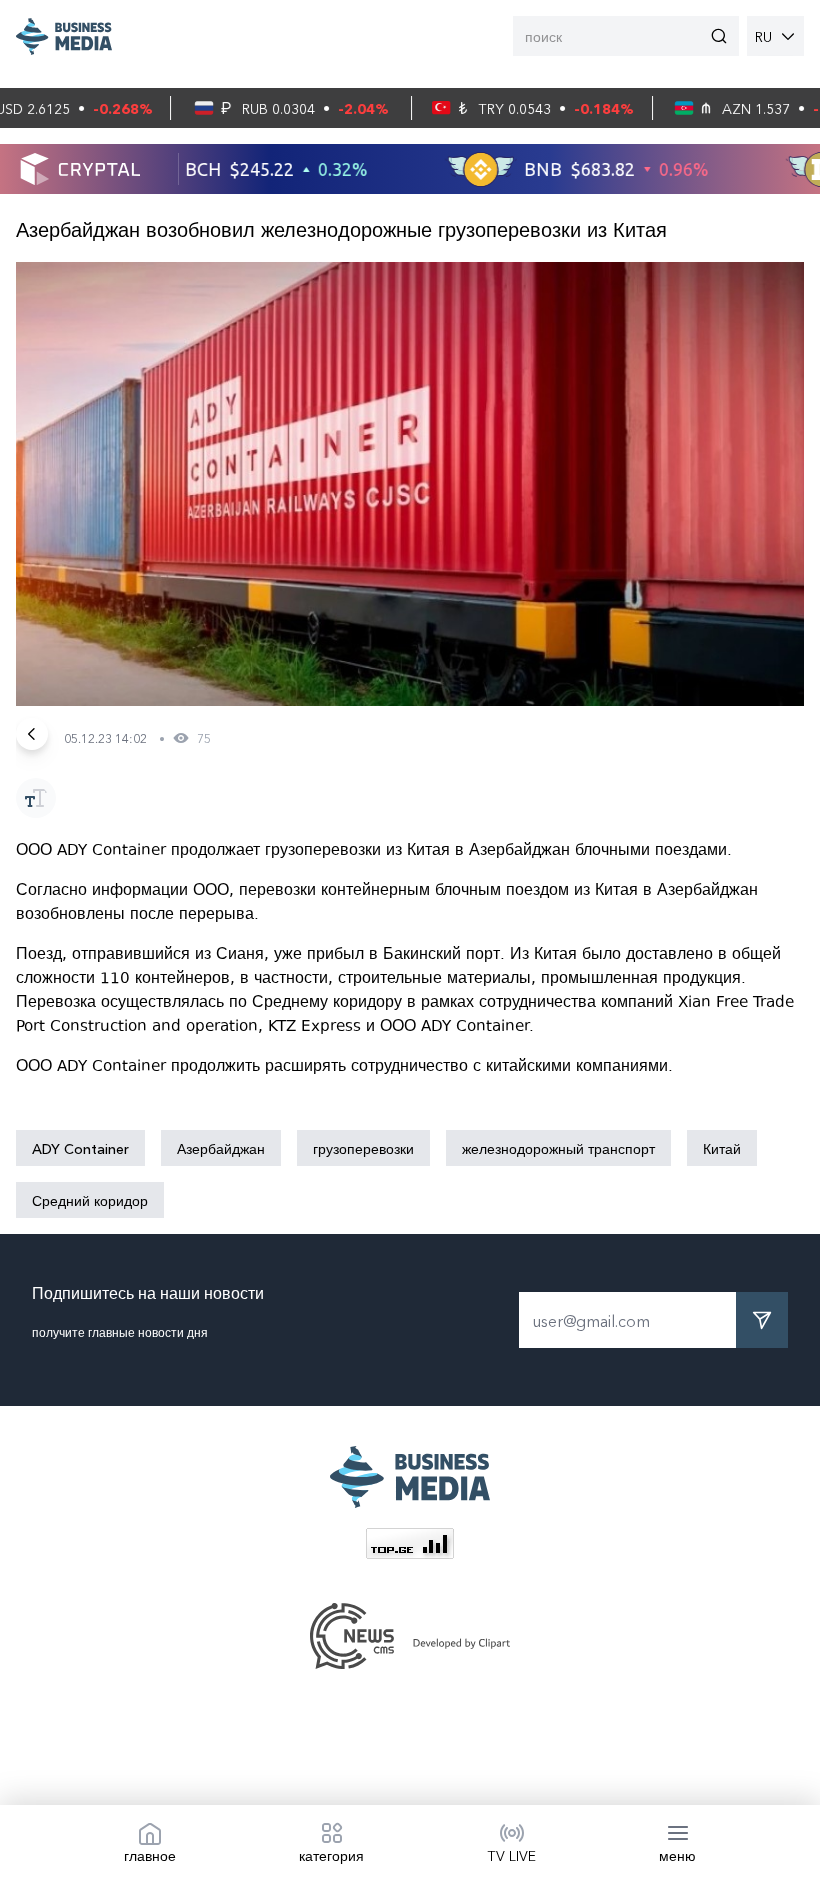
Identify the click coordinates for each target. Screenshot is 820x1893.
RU (763, 36)
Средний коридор (90, 1200)
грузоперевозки (363, 1148)
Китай (722, 1148)
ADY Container (80, 1148)
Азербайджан (221, 1148)
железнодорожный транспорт (558, 1148)
